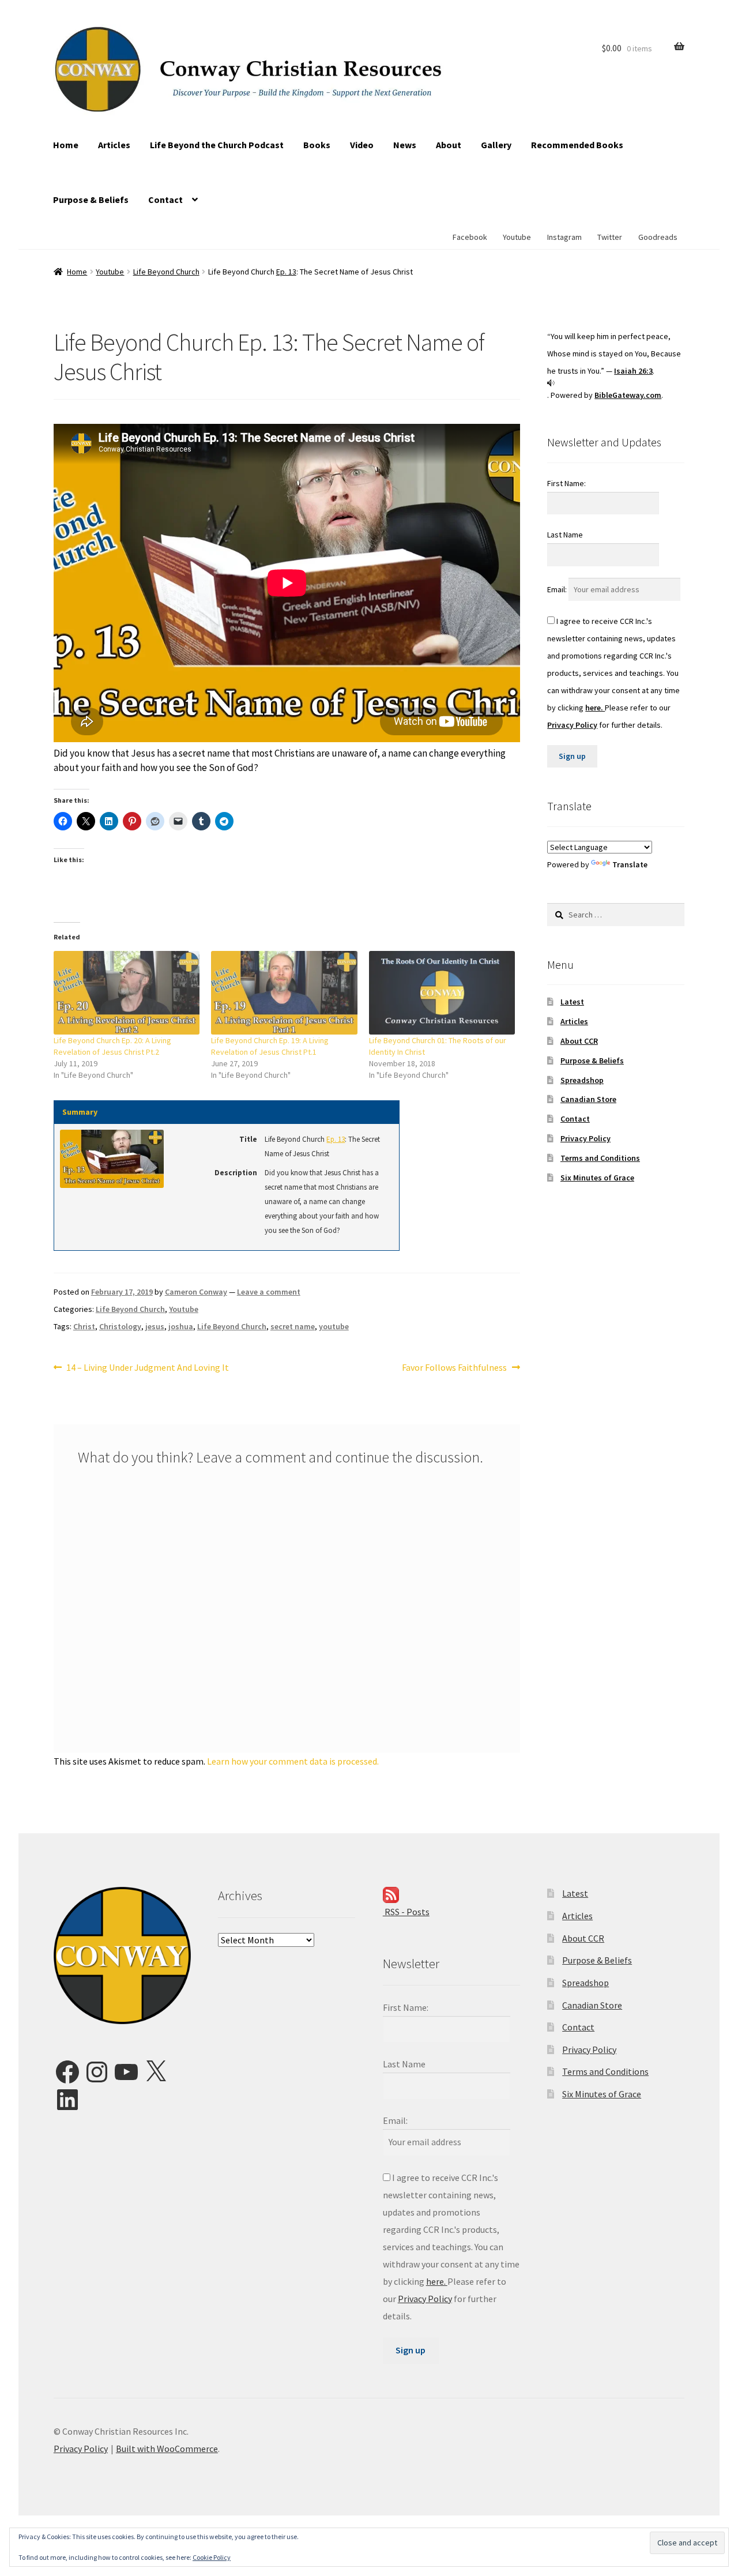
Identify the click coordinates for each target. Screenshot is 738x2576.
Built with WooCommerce (167, 2449)
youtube (334, 1326)
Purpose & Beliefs (91, 200)
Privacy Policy (572, 725)
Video (362, 145)
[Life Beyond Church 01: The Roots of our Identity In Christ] (442, 993)
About (449, 145)
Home (66, 145)
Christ (84, 1326)
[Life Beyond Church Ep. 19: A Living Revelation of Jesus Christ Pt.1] (284, 993)
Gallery (496, 145)
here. (595, 708)
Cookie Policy (212, 2557)
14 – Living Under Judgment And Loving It (147, 1368)
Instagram (564, 237)
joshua (181, 1326)
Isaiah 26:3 (633, 371)
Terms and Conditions (600, 1158)
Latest (572, 1002)
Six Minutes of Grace (597, 1178)
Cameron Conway (196, 1292)
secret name (293, 1326)
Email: (558, 589)
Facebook (470, 237)
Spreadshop (582, 1080)
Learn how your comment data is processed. (293, 1761)
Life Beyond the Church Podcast (217, 145)
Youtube (517, 237)
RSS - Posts (406, 1912)
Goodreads (658, 237)
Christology (120, 1326)
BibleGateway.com (628, 395)
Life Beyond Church (166, 272)
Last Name (565, 535)
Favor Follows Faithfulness (454, 1368)
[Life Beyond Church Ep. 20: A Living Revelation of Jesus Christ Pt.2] (127, 993)
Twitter (610, 237)
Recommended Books (577, 145)
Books (317, 145)
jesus (155, 1326)
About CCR (579, 1041)
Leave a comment (269, 1292)
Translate (630, 864)
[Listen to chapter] (616, 383)
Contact (165, 200)
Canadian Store (588, 1099)
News (405, 145)
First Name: (566, 483)
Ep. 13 (286, 272)
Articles (114, 145)
